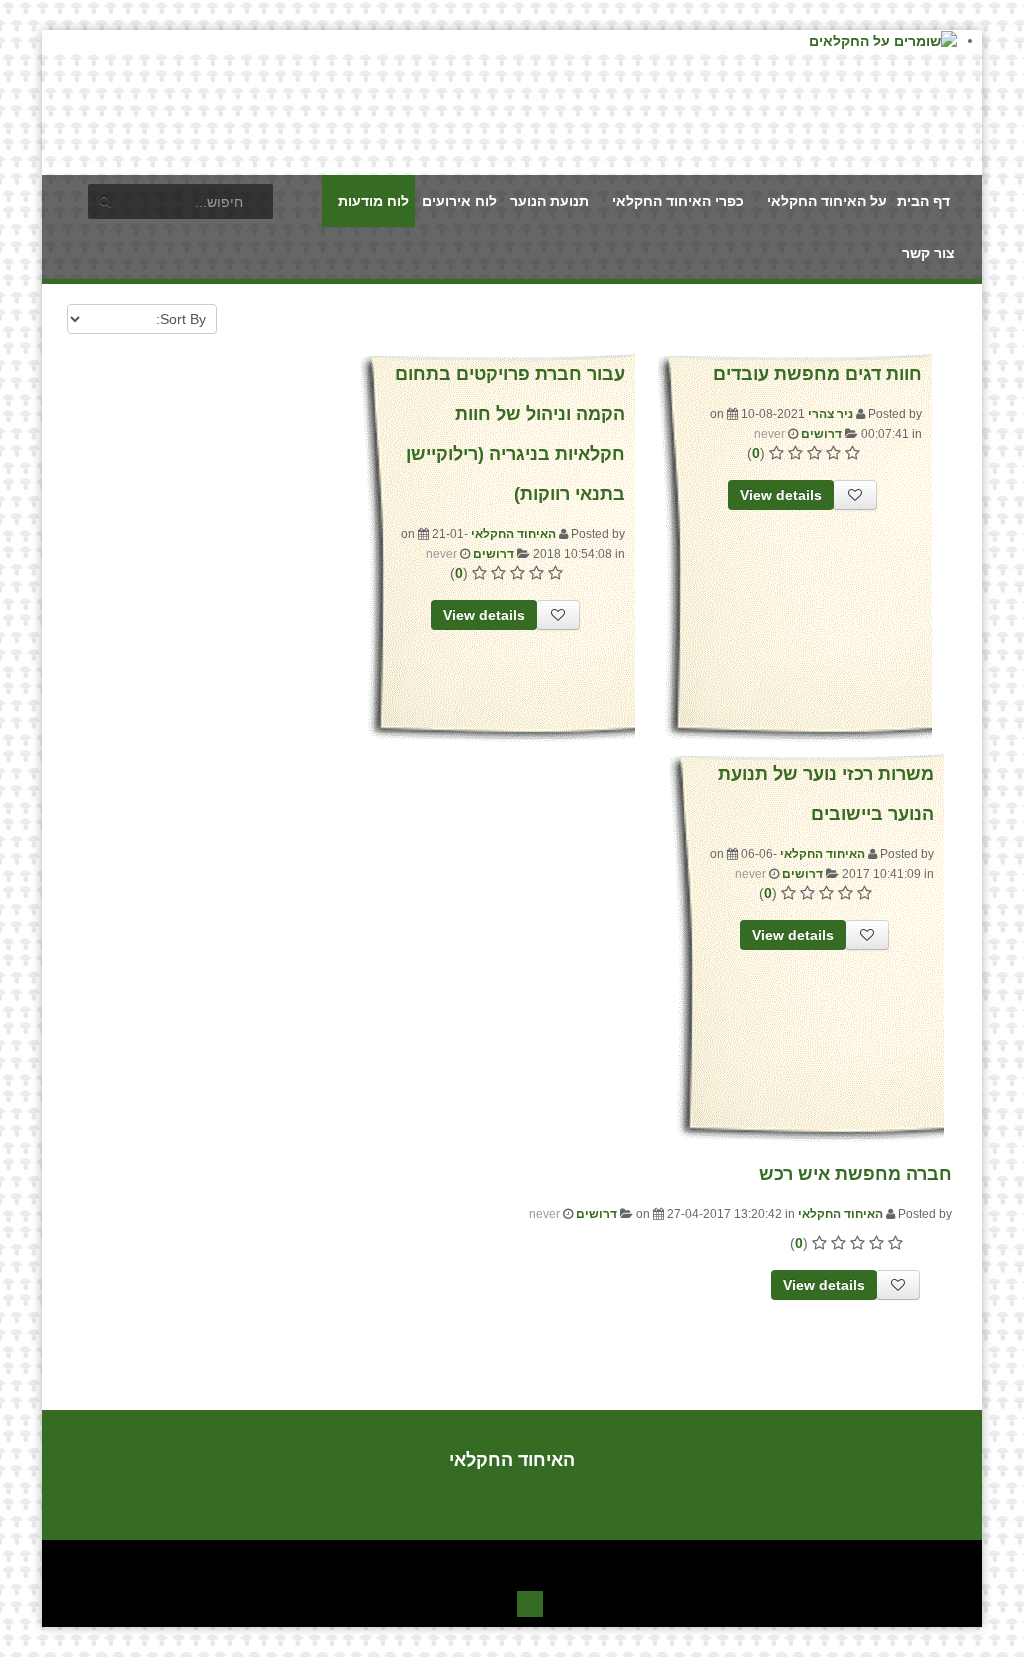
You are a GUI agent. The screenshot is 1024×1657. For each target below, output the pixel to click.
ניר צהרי (830, 414)
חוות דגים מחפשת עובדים (817, 374)
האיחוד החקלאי (513, 534)
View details (781, 495)
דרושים (821, 434)
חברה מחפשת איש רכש (855, 1174)
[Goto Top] (530, 1601)
